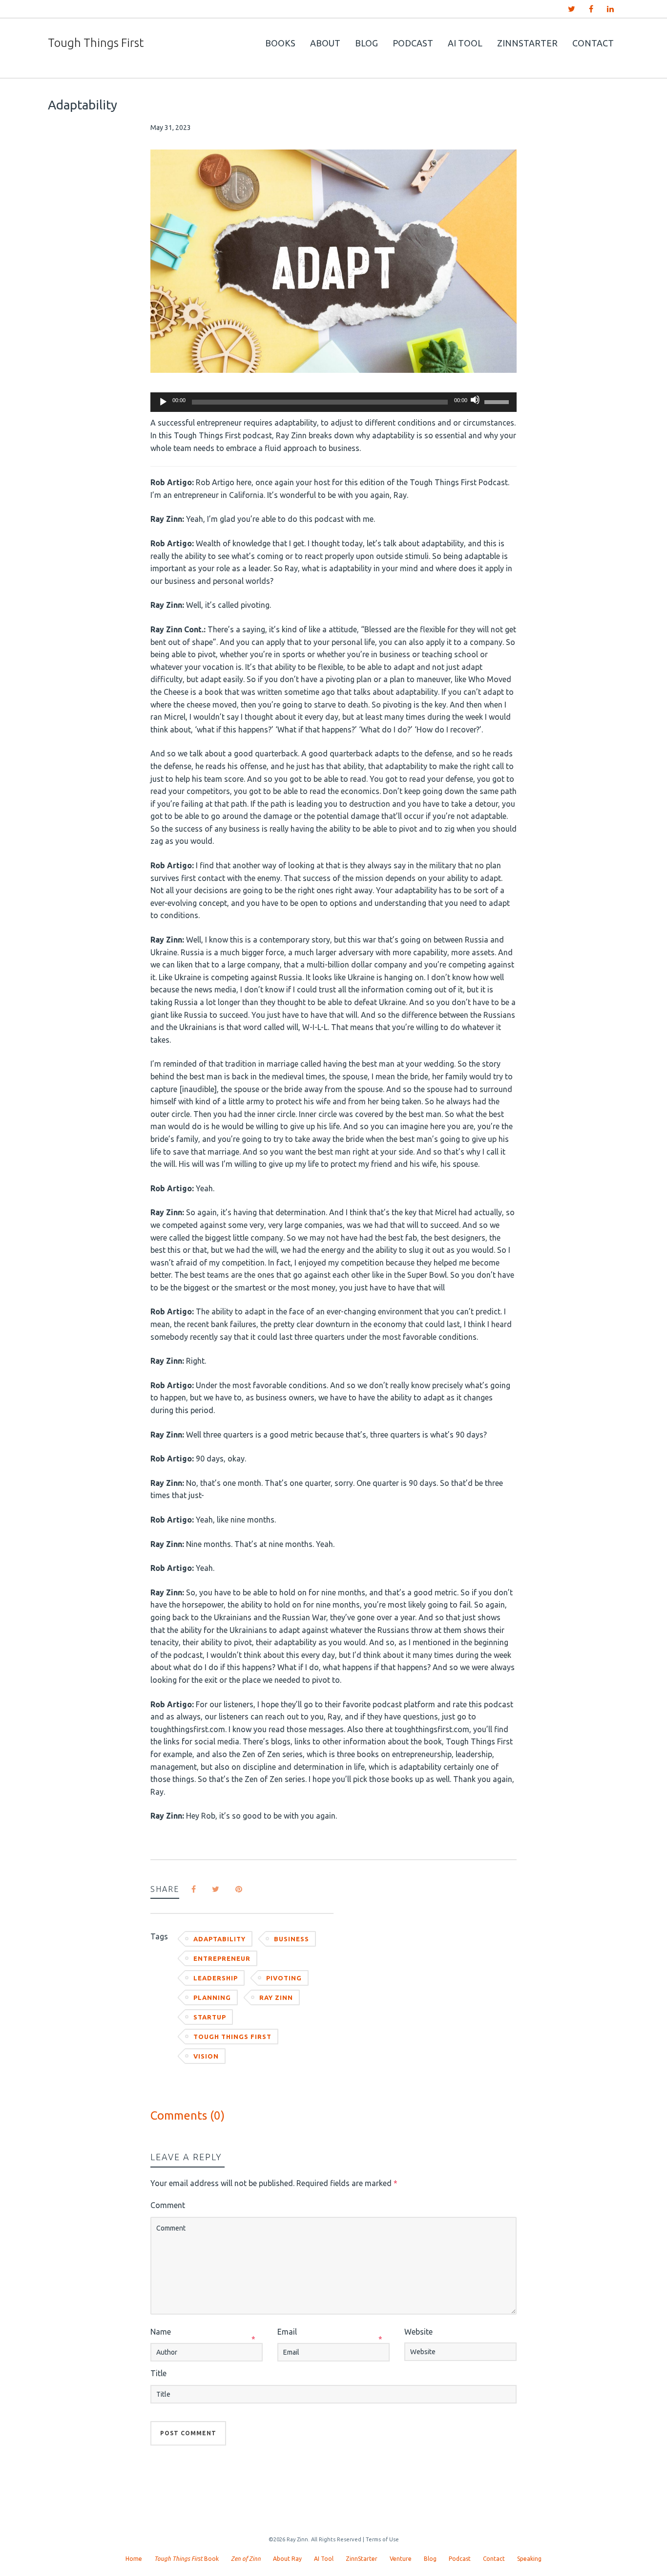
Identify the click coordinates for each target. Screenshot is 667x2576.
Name (161, 2332)
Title (158, 2373)
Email (287, 2332)
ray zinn (276, 1997)
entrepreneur (222, 1958)
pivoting (284, 1978)
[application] (333, 402)
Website (418, 2332)
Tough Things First (232, 2037)
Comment (168, 2205)
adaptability (219, 1939)
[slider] (498, 401)
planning (212, 1997)
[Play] (163, 402)
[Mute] (475, 400)
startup (210, 2017)
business (292, 1939)
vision (206, 2056)
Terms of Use (382, 2539)
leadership (216, 1978)
